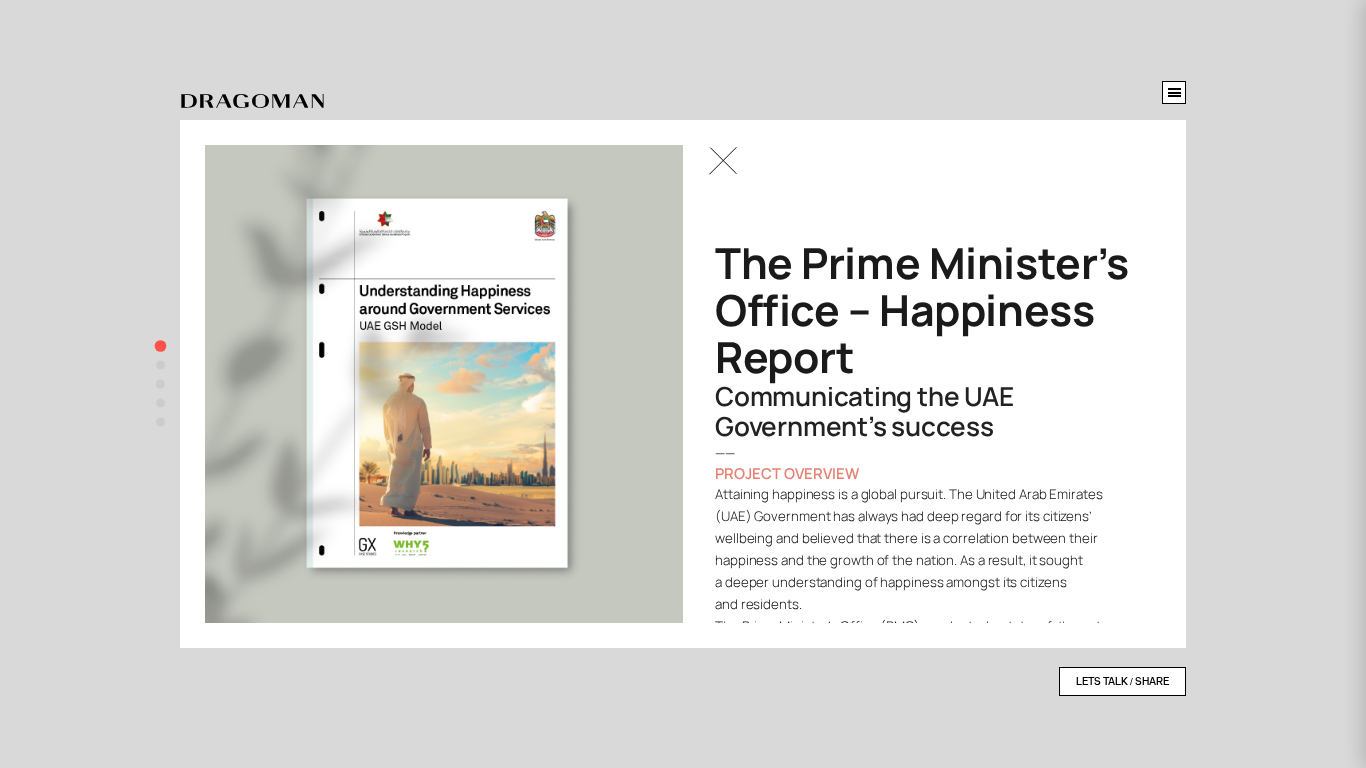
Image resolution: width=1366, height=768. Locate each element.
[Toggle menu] (1174, 93)
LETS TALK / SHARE (1122, 681)
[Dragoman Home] (252, 102)
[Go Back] (723, 161)
